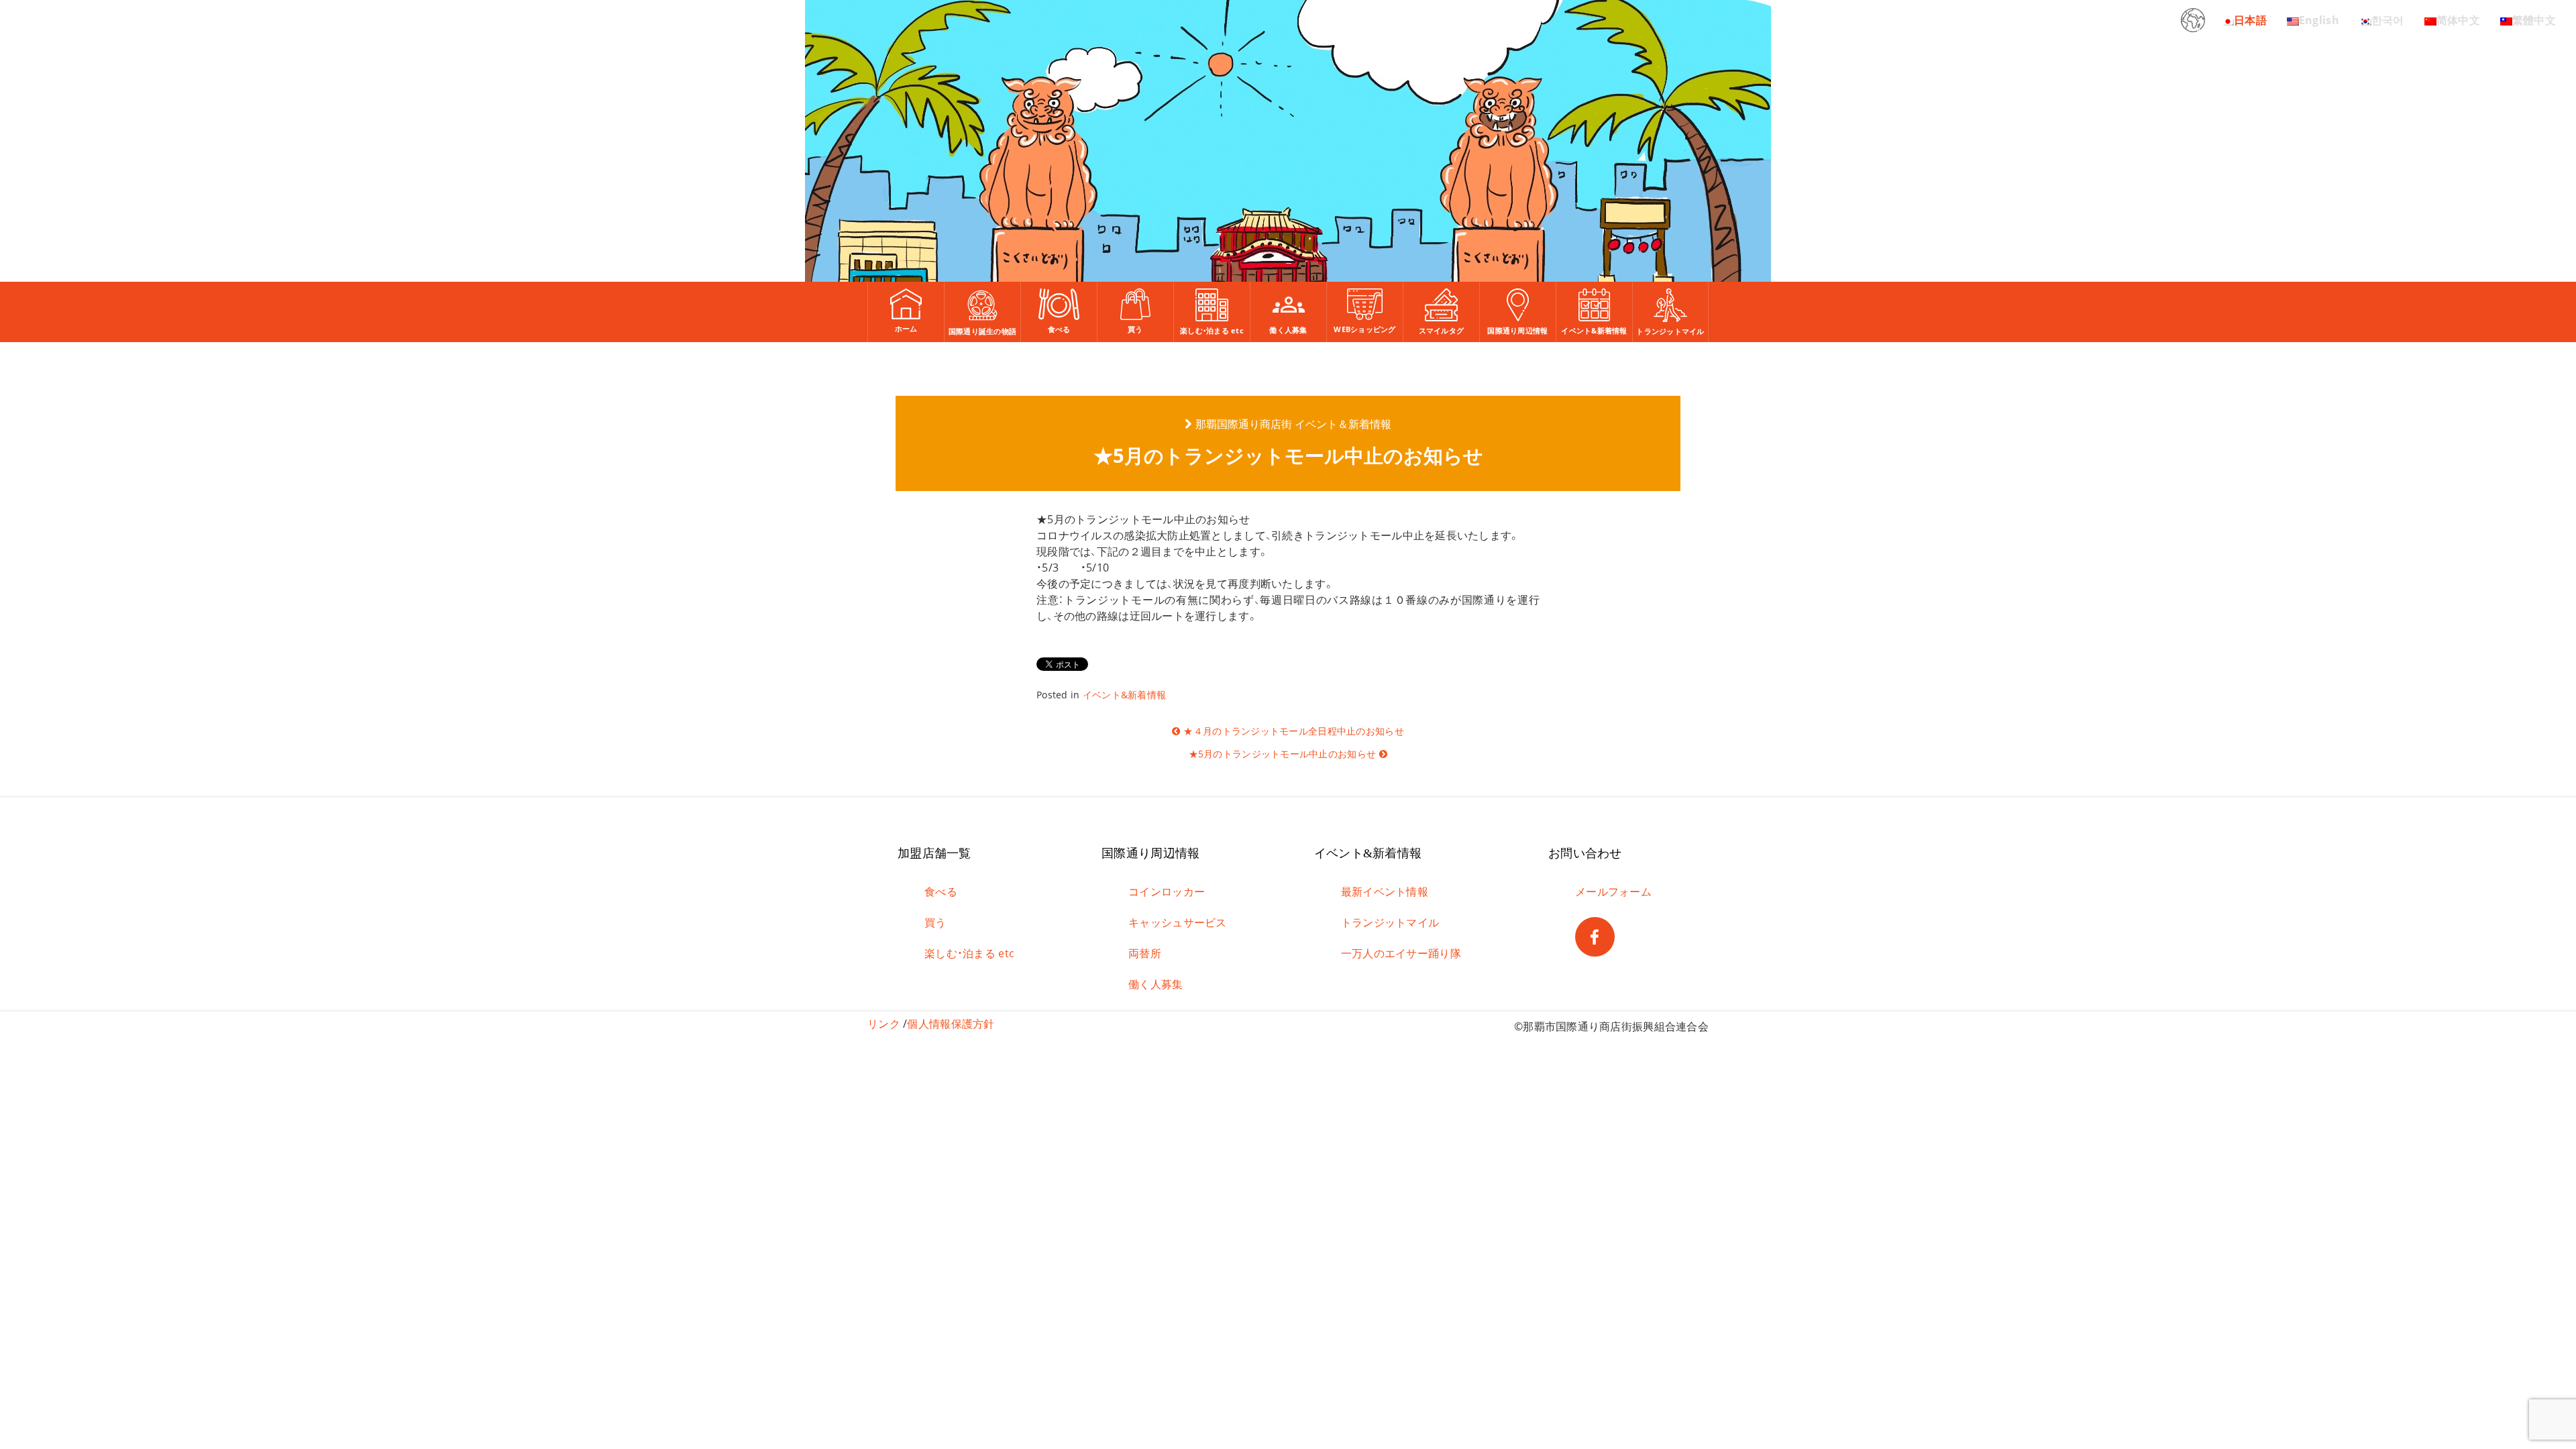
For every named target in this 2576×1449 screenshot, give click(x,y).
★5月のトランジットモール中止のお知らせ (1283, 754)
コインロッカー (1167, 892)
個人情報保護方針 (951, 1024)
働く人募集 (1156, 984)
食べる (941, 892)
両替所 (1145, 953)
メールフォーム (1613, 892)
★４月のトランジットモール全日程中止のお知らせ (1293, 731)
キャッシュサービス (1178, 922)
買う (935, 922)
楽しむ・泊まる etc (969, 953)
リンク (884, 1024)
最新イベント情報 (1385, 892)
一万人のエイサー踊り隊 (1401, 953)
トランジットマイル (1390, 922)
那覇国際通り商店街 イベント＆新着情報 (1293, 424)
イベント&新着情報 (1125, 695)
